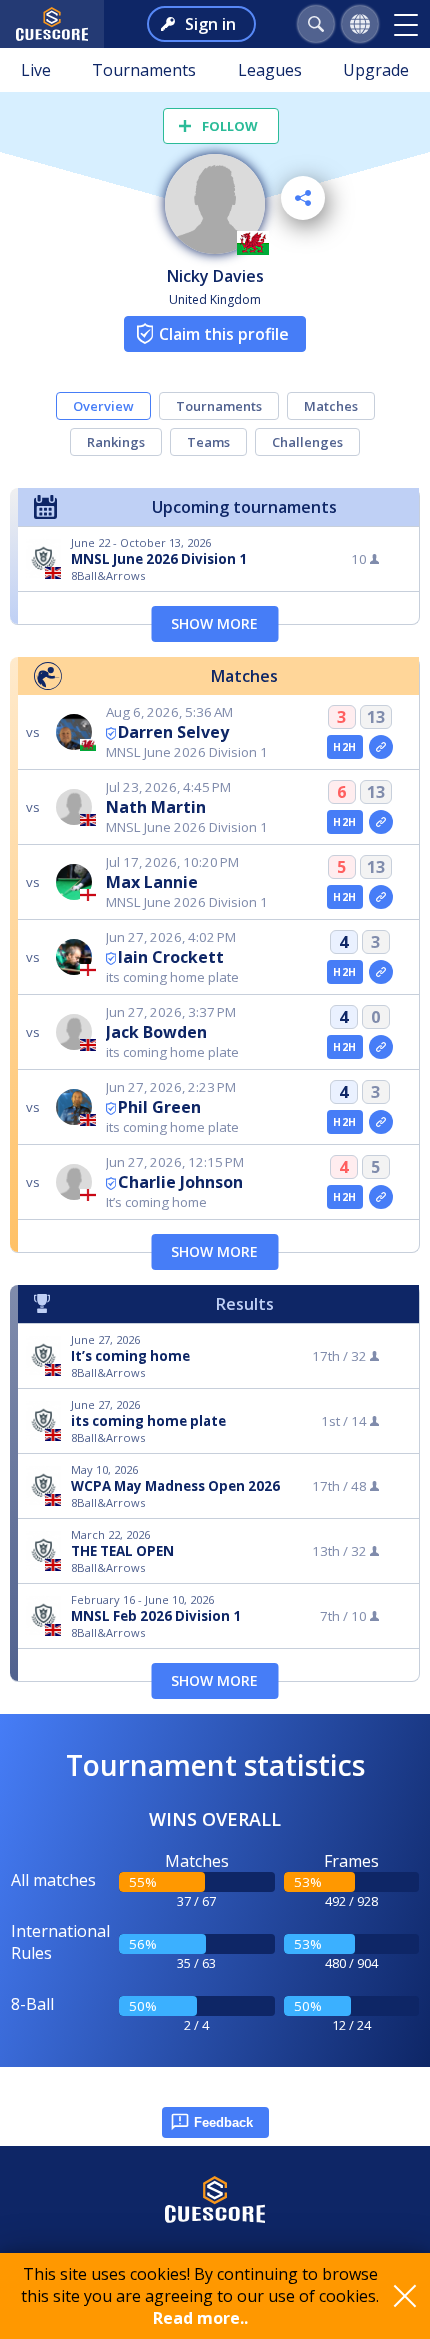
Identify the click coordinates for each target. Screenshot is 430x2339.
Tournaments (144, 70)
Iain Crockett (171, 957)
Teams (208, 442)
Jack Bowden (156, 1032)
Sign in (210, 24)
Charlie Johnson (180, 1182)
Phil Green (159, 1107)
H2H (344, 747)
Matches (331, 406)
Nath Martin (156, 807)
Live (36, 70)
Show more (214, 623)
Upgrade (376, 70)
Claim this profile (224, 334)
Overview (103, 406)
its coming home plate (148, 1421)
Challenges (307, 442)
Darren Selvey (173, 732)
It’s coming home (130, 1356)
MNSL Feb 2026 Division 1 (156, 1616)
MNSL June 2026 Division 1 (159, 559)
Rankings (116, 442)
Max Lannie (152, 882)
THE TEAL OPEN (122, 1551)
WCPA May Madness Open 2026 (175, 1486)
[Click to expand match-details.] (381, 747)
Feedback (223, 2122)
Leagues (270, 70)
